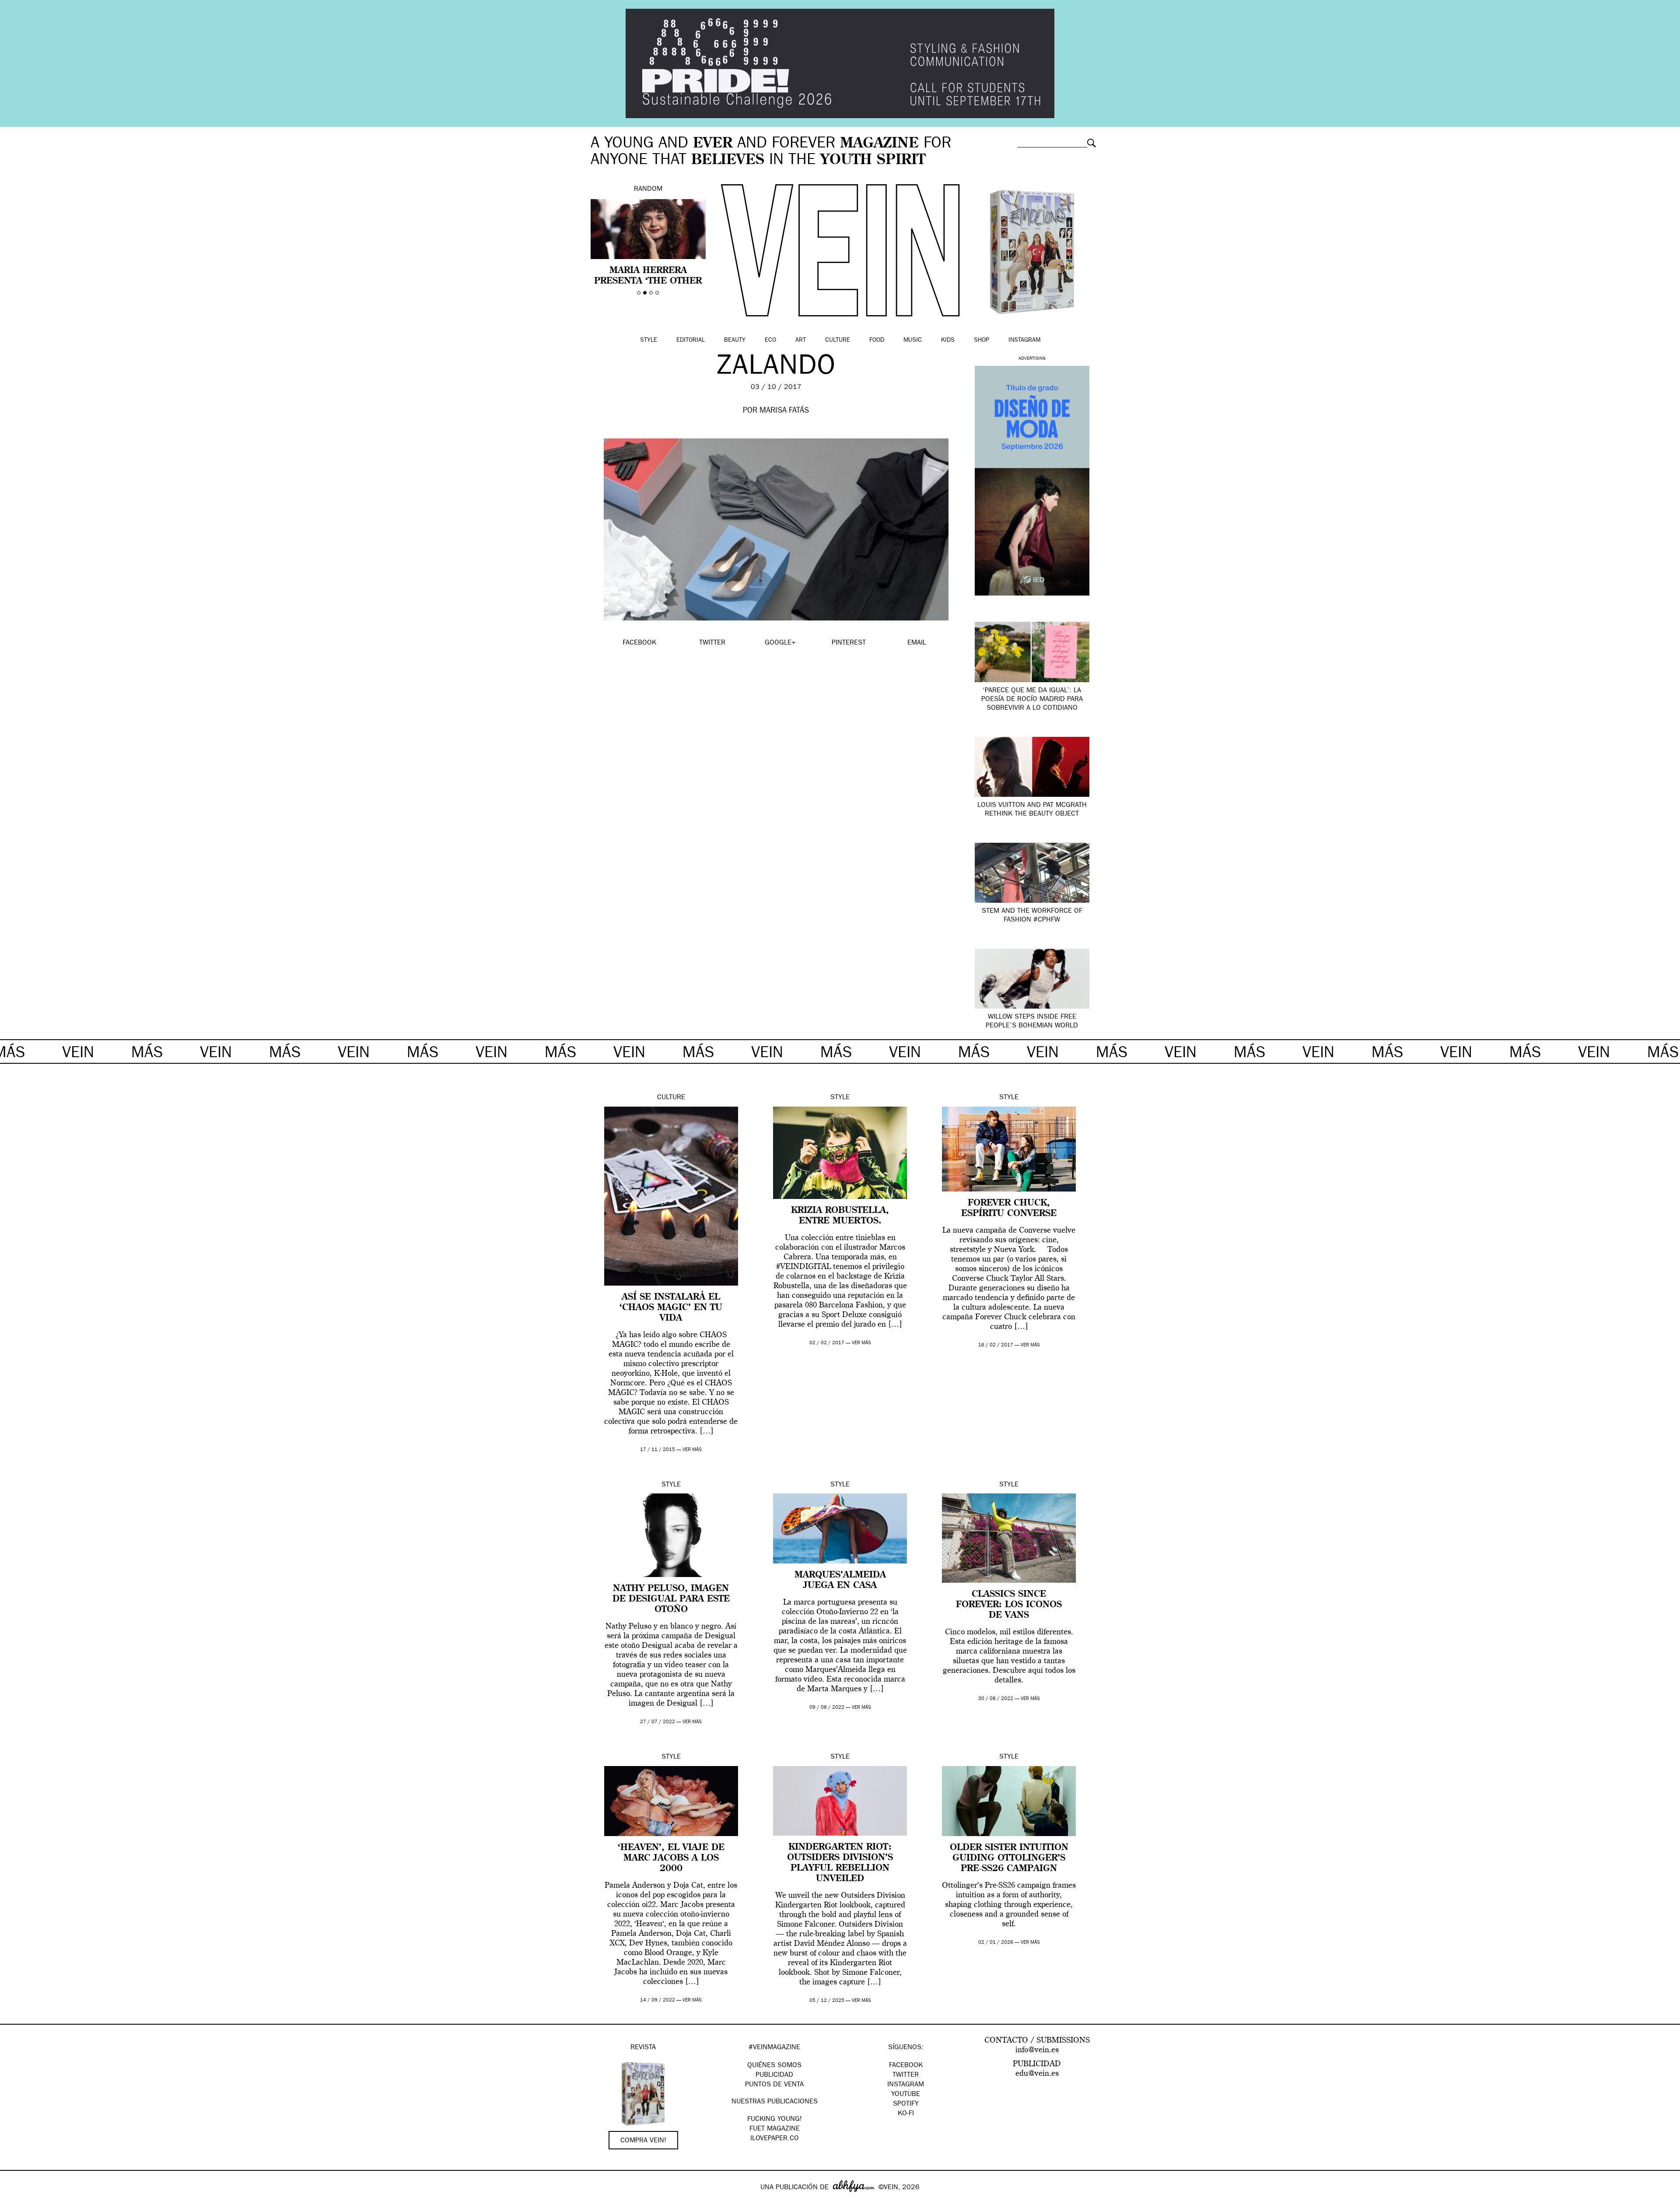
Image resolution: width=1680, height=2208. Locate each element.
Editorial (691, 340)
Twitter (906, 2075)
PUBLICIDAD (774, 2075)
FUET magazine (775, 2129)
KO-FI (906, 2114)
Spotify (906, 2104)
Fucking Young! (775, 2120)
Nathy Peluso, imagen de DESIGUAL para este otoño (671, 1599)
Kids (948, 340)
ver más (692, 1450)
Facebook (906, 2066)
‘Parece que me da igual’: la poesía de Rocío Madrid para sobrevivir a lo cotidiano (1032, 700)
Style (649, 340)
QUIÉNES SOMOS (774, 2066)
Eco (770, 340)
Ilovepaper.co (775, 2139)
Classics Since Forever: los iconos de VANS (1009, 1605)
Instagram (1024, 340)
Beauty (735, 340)
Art (801, 340)
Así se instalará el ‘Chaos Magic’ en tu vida (671, 1308)
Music (913, 340)
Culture (838, 340)
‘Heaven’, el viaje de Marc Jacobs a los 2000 (671, 1858)
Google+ (16, 2202)
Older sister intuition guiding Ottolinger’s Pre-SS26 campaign (1009, 1858)
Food (877, 340)
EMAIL (917, 643)
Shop (982, 340)
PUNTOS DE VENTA (774, 2085)
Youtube (906, 2095)
